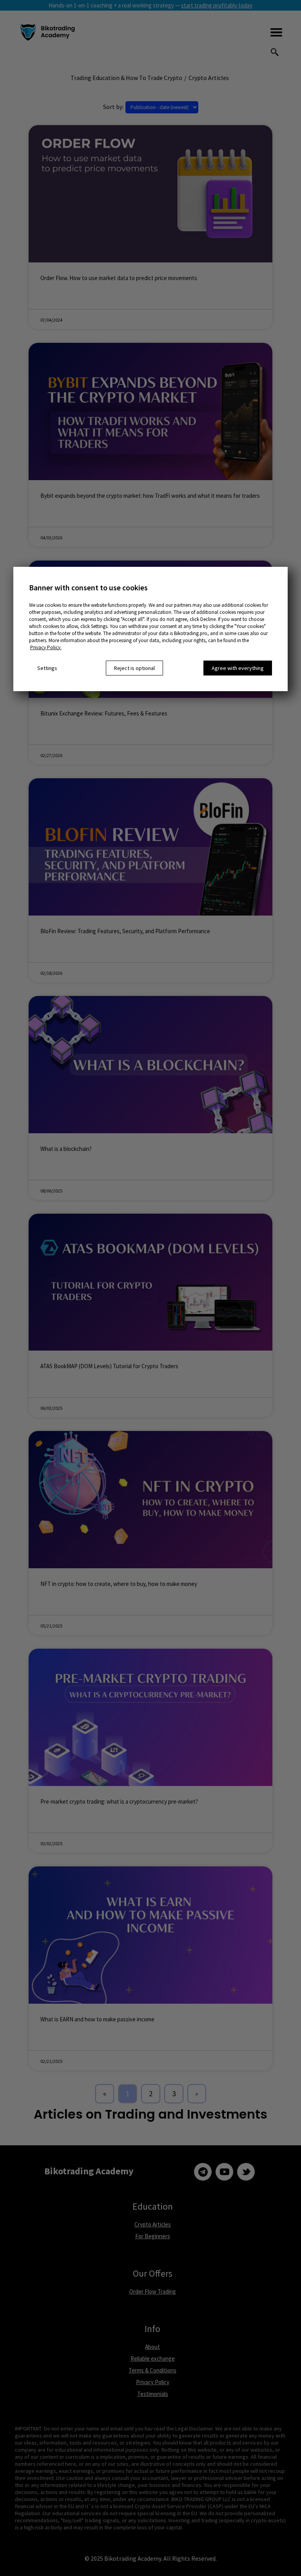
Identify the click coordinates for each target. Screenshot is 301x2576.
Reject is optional (134, 668)
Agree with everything (238, 668)
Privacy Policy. (46, 647)
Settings (47, 668)
